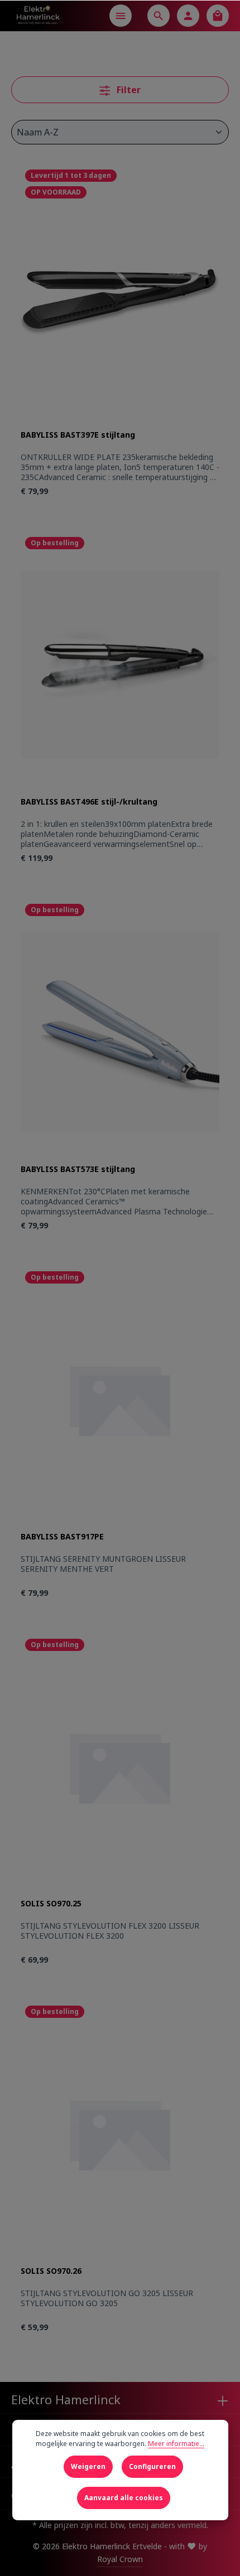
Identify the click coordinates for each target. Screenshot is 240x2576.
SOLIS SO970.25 (51, 1904)
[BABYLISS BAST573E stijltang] (120, 1032)
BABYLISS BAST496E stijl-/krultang (89, 802)
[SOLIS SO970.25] (120, 1767)
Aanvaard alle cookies (124, 2498)
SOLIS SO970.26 (51, 2271)
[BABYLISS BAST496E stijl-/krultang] (120, 665)
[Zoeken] (159, 16)
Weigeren (88, 2466)
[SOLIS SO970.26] (120, 2134)
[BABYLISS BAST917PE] (120, 1399)
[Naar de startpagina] (38, 16)
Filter (128, 90)
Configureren (152, 2466)
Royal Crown (120, 2559)
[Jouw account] (188, 16)
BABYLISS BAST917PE (62, 1537)
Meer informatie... (176, 2444)
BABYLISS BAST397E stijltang (78, 435)
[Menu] (121, 16)
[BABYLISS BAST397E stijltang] (120, 297)
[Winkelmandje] (218, 16)
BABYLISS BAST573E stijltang (78, 1169)
